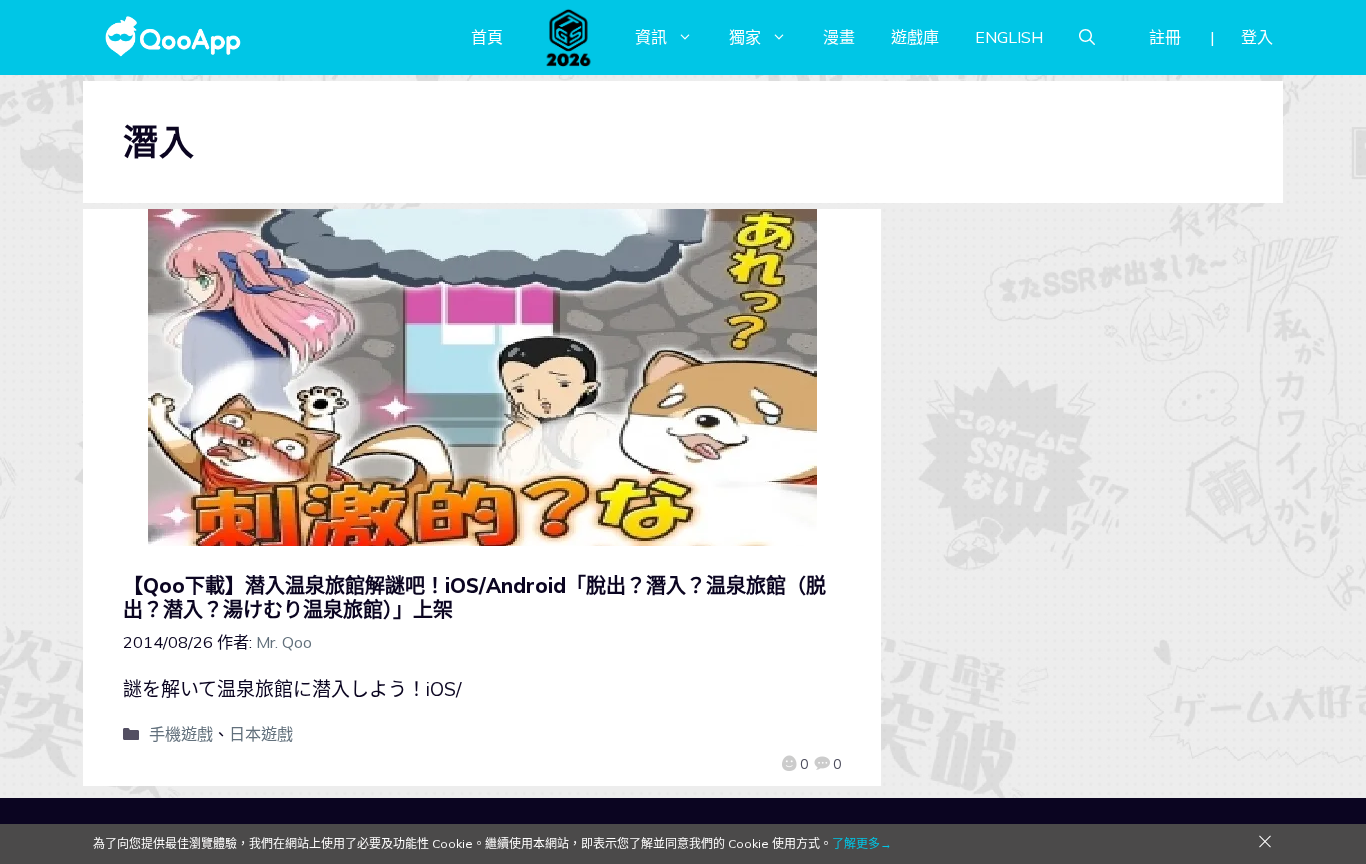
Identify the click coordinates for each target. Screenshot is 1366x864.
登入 (1257, 37)
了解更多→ (862, 843)
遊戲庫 (915, 37)
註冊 (1165, 37)
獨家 (745, 37)
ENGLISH (1009, 37)
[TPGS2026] (569, 37)
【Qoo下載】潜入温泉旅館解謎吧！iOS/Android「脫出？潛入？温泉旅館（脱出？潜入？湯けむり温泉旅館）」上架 (474, 597)
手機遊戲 (181, 734)
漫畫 (839, 37)
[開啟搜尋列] (1087, 37)
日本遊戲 (261, 734)
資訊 (651, 37)
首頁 (487, 37)
